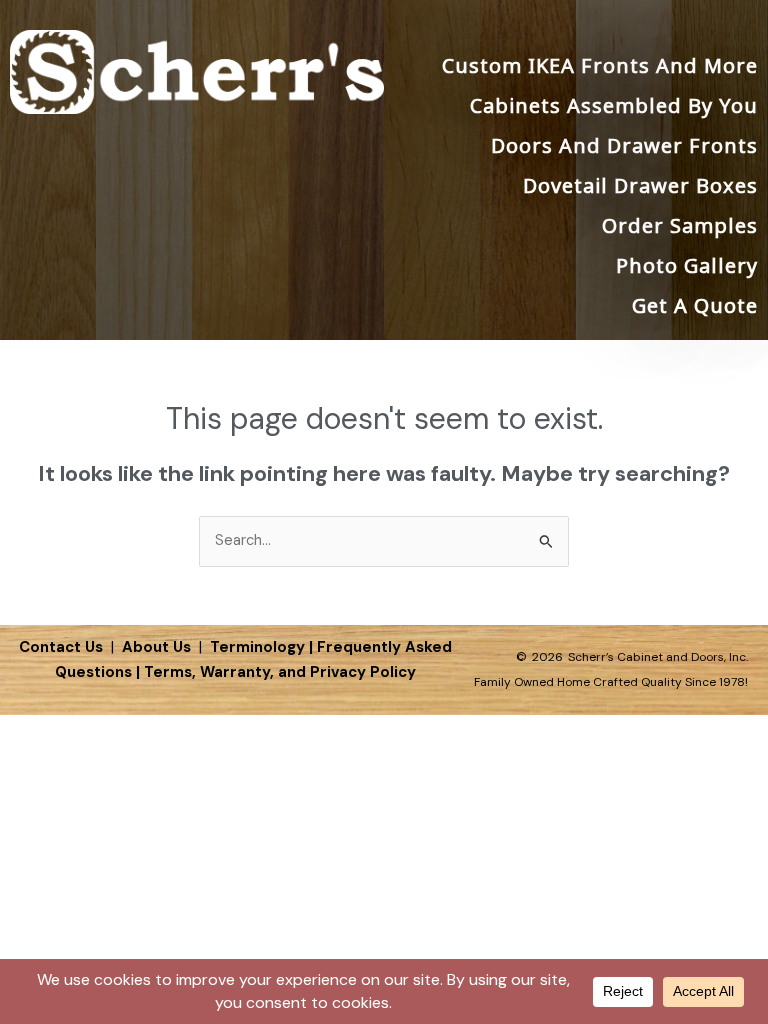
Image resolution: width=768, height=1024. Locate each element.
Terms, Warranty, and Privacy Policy (280, 672)
